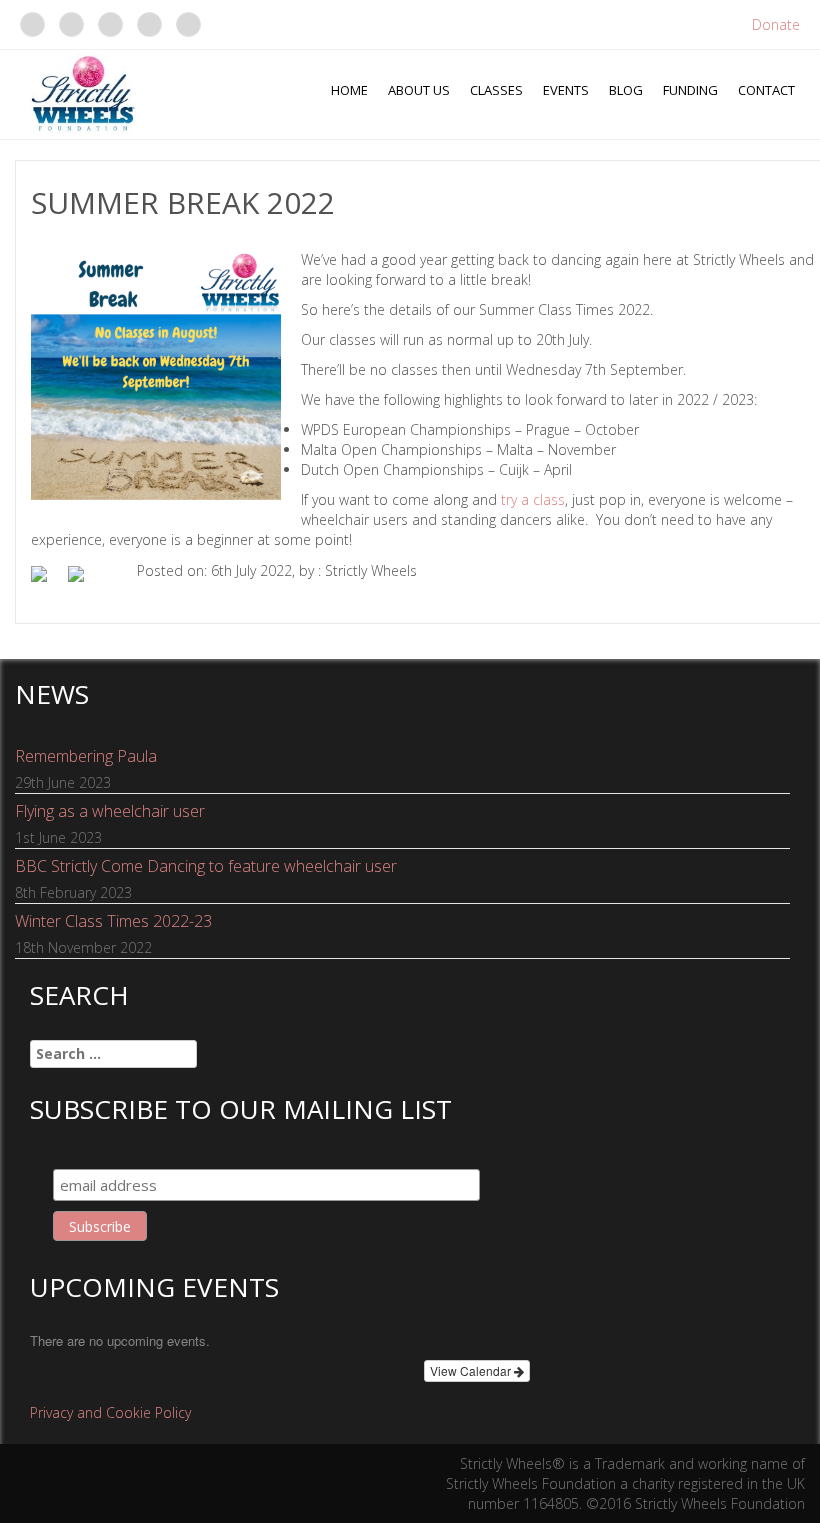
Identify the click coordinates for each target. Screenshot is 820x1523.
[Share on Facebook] (47, 582)
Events (566, 90)
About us (419, 90)
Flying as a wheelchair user (110, 811)
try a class (533, 499)
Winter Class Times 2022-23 (113, 921)
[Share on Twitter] (84, 582)
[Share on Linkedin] (121, 576)
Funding (690, 90)
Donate (776, 24)
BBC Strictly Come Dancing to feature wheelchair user (206, 866)
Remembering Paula (86, 756)
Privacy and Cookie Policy (110, 1412)
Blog (626, 90)
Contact (766, 90)
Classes (496, 90)
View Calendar (472, 1370)
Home (349, 90)
